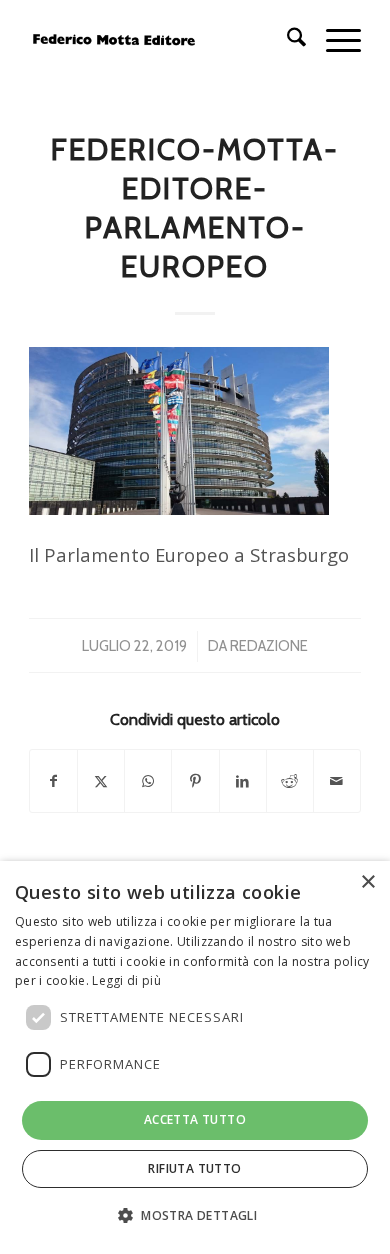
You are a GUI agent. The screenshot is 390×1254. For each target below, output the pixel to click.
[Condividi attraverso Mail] (337, 781)
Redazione (269, 646)
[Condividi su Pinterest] (195, 781)
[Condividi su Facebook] (53, 781)
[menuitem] (286, 40)
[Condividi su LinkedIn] (243, 781)
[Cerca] (286, 40)
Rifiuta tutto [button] (194, 1168)
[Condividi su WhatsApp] (148, 781)
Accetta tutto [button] (195, 1119)
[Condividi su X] (101, 781)
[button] (195, 1216)
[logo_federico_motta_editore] (161, 40)
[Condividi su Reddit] (290, 781)
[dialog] (195, 1057)
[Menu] (333, 40)
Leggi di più (126, 980)
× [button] (367, 882)
